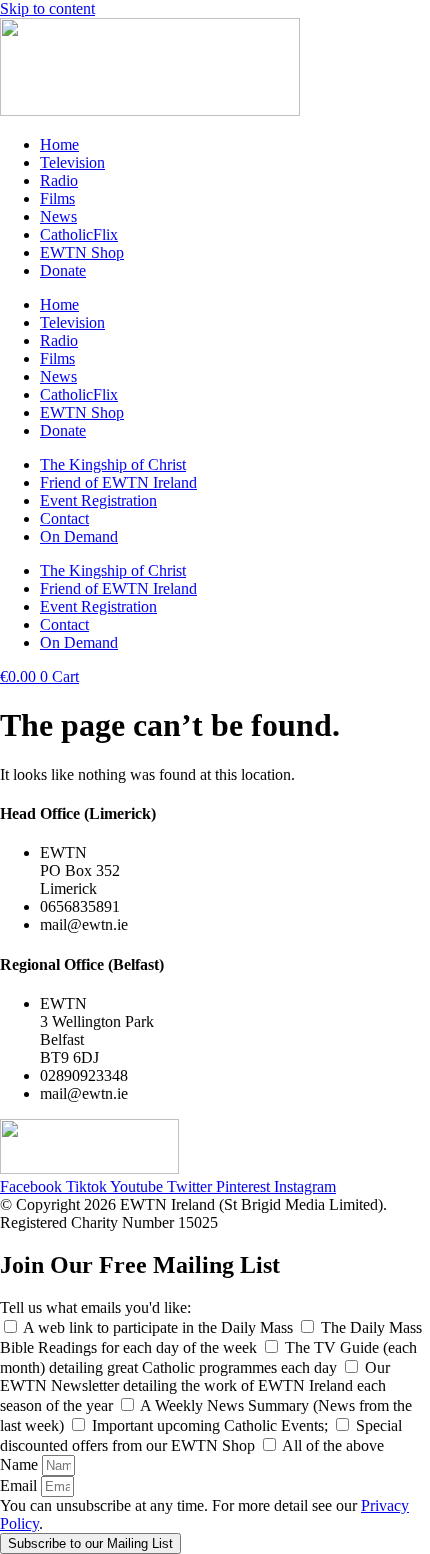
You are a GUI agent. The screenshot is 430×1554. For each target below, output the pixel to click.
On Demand (79, 536)
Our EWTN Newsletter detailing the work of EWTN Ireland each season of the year (195, 1386)
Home (59, 144)
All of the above (333, 1445)
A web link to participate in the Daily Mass (160, 1327)
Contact (64, 518)
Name (21, 1464)
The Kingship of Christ (113, 464)
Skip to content (47, 8)
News (58, 216)
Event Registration (98, 500)
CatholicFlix (79, 234)
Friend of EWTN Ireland (118, 482)
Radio (59, 180)
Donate (63, 270)
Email (20, 1485)
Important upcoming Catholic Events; (212, 1425)
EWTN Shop (82, 252)
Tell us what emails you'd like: (95, 1307)
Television (72, 162)
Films (57, 198)
